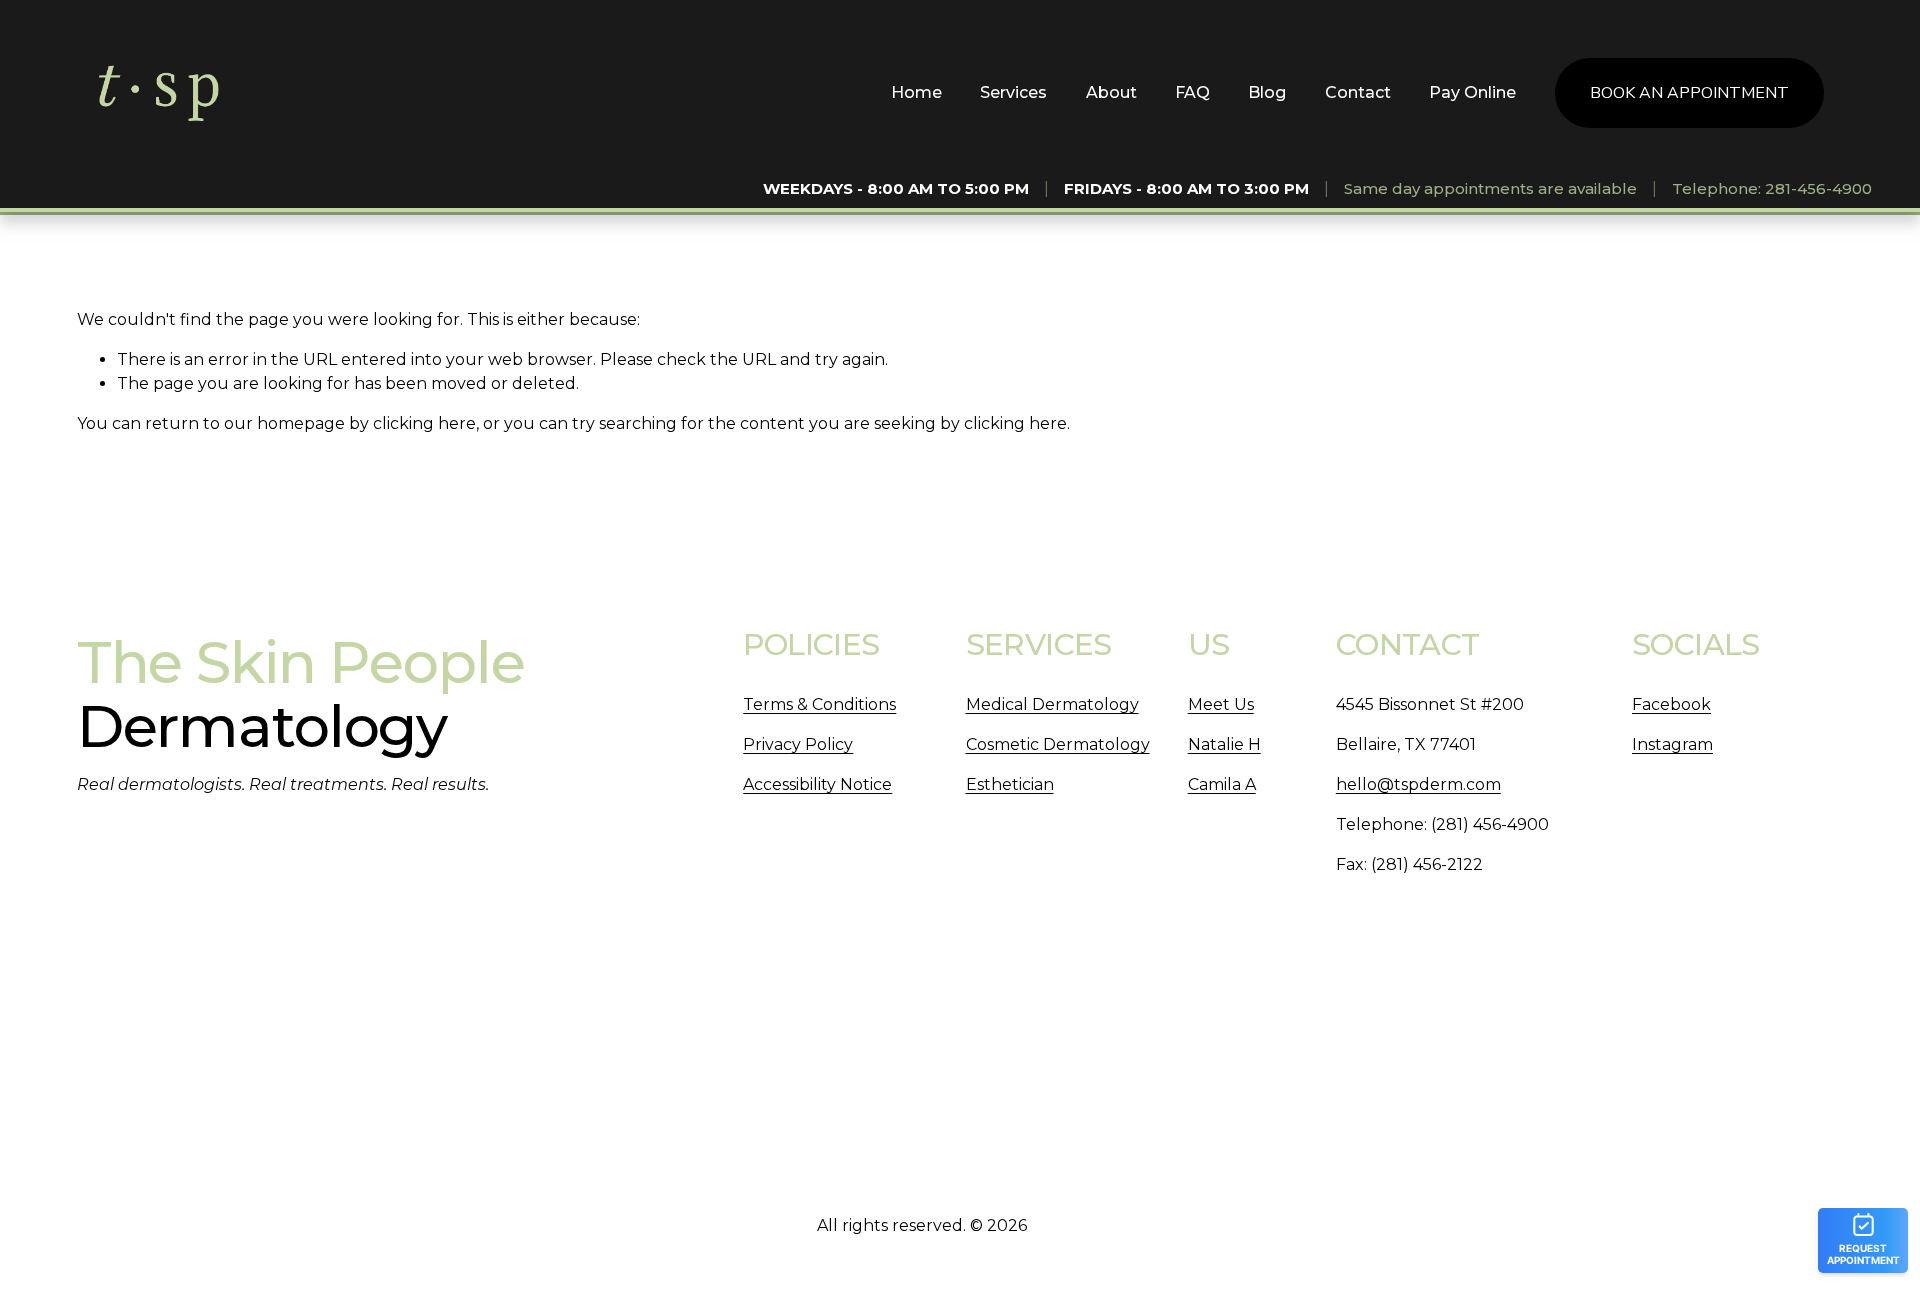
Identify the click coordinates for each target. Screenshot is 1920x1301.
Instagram (1672, 744)
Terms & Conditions (819, 704)
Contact (1358, 92)
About (1111, 92)
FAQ (1192, 92)
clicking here (424, 423)
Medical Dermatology (1052, 704)
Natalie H (1224, 744)
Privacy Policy (798, 744)
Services (1013, 92)
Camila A (1222, 784)
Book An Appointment (1689, 93)
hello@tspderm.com (1418, 784)
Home (916, 92)
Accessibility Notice (817, 784)
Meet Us (1221, 704)
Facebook (1671, 704)
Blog (1267, 92)
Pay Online (1472, 92)
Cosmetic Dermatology (1058, 744)
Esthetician (1010, 784)
